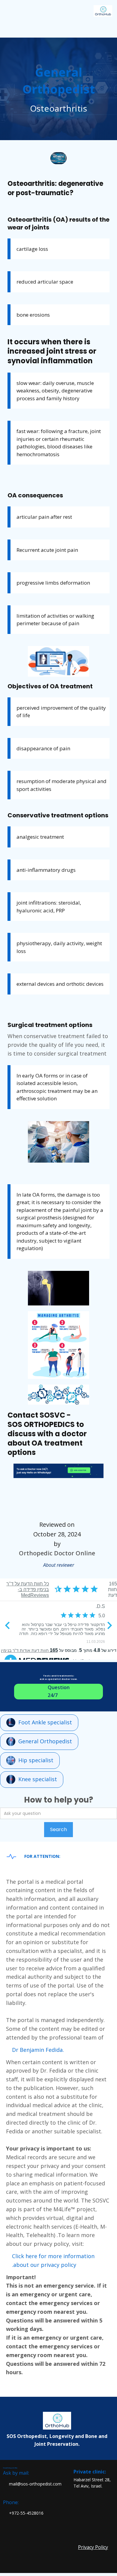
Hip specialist (36, 1760)
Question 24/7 (59, 1691)
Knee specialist (38, 1779)
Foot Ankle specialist (45, 1722)
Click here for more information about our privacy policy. (53, 2260)
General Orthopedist (45, 1741)
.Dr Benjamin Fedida (38, 2050)
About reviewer (59, 1565)
